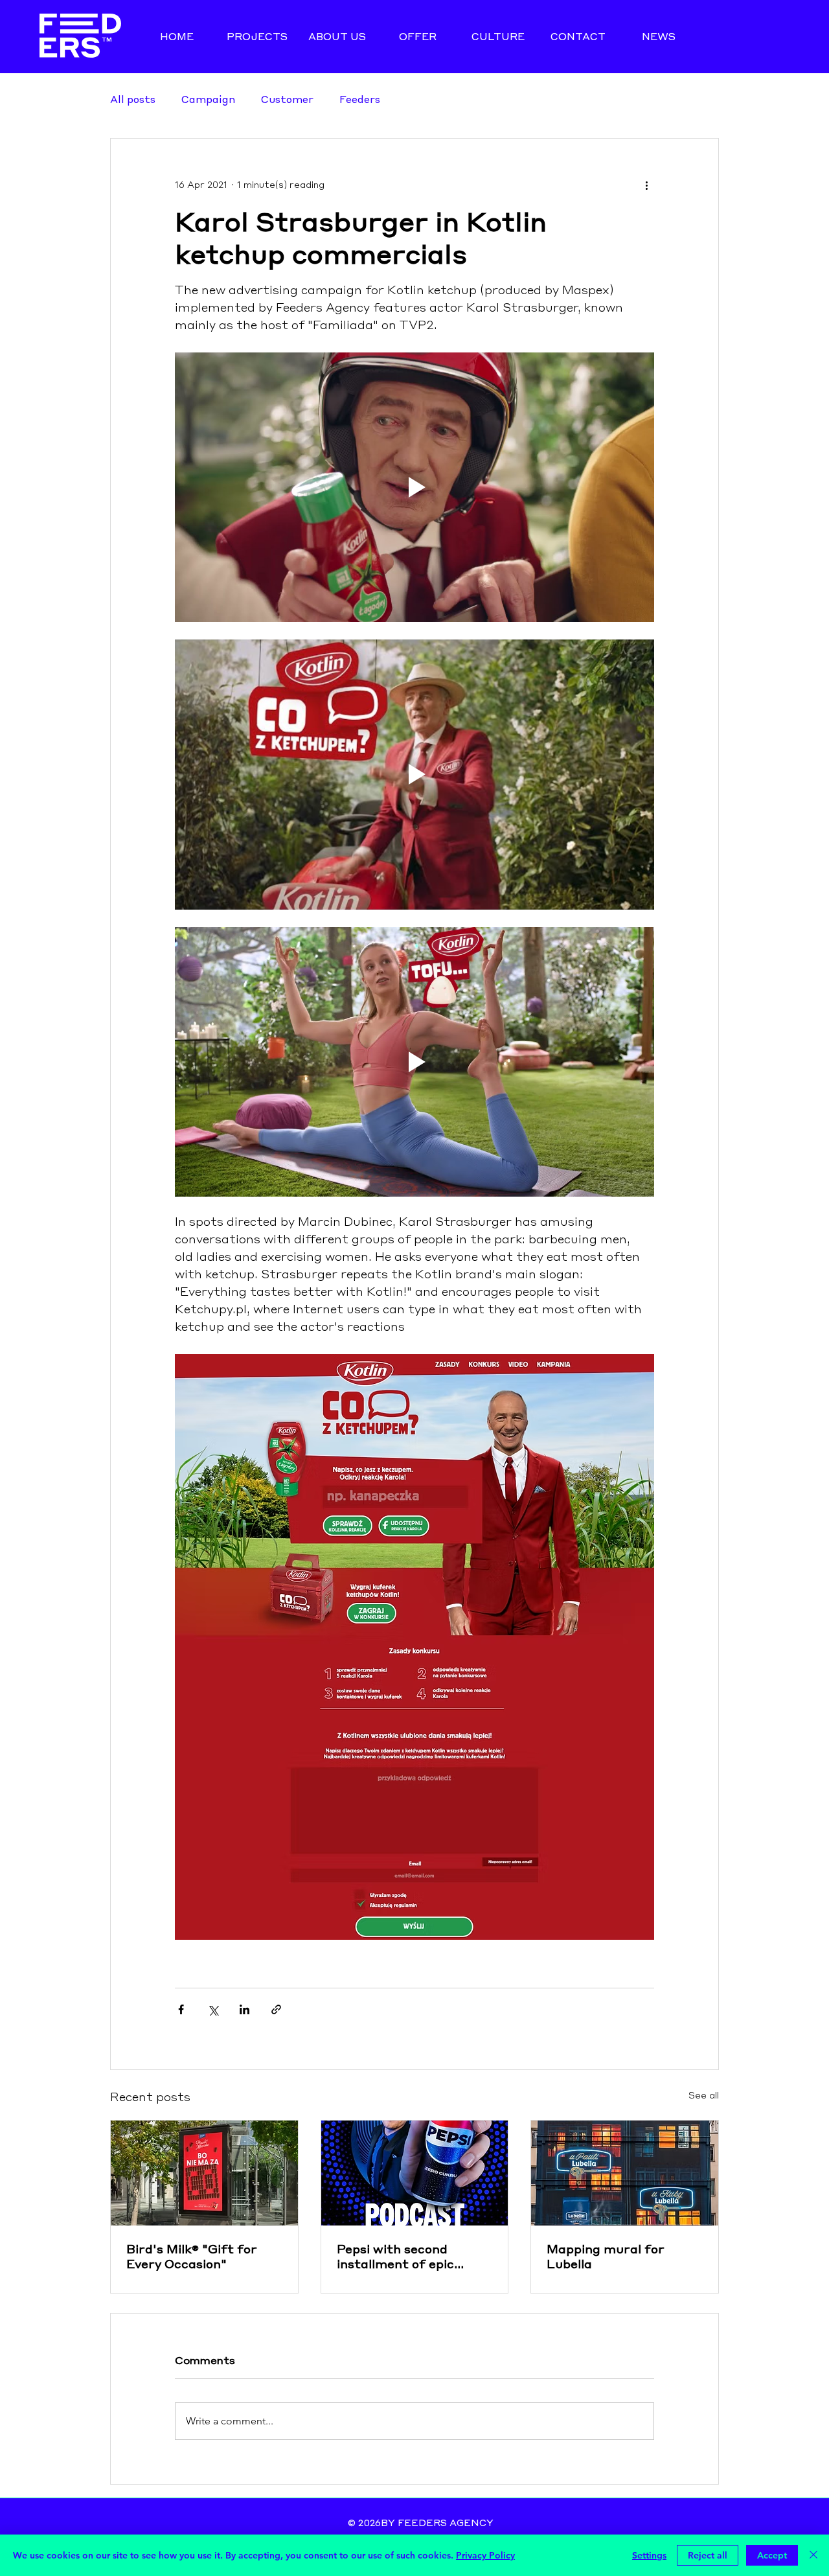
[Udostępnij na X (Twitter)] (213, 2009)
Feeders (360, 99)
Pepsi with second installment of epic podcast (395, 2256)
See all (704, 2096)
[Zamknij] (813, 2555)
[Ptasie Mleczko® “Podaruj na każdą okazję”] (204, 2173)
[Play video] (414, 487)
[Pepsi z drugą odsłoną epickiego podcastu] (415, 2173)
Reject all (708, 2555)
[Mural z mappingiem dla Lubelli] (625, 2173)
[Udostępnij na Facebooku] (181, 2009)
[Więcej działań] (646, 185)
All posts (133, 99)
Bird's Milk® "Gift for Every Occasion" (192, 2256)
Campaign (208, 99)
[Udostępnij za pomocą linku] (276, 2009)
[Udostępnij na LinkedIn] (244, 2009)
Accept (772, 2555)
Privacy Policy (485, 2555)
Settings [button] (649, 2555)
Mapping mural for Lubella (606, 2256)
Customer (287, 99)
